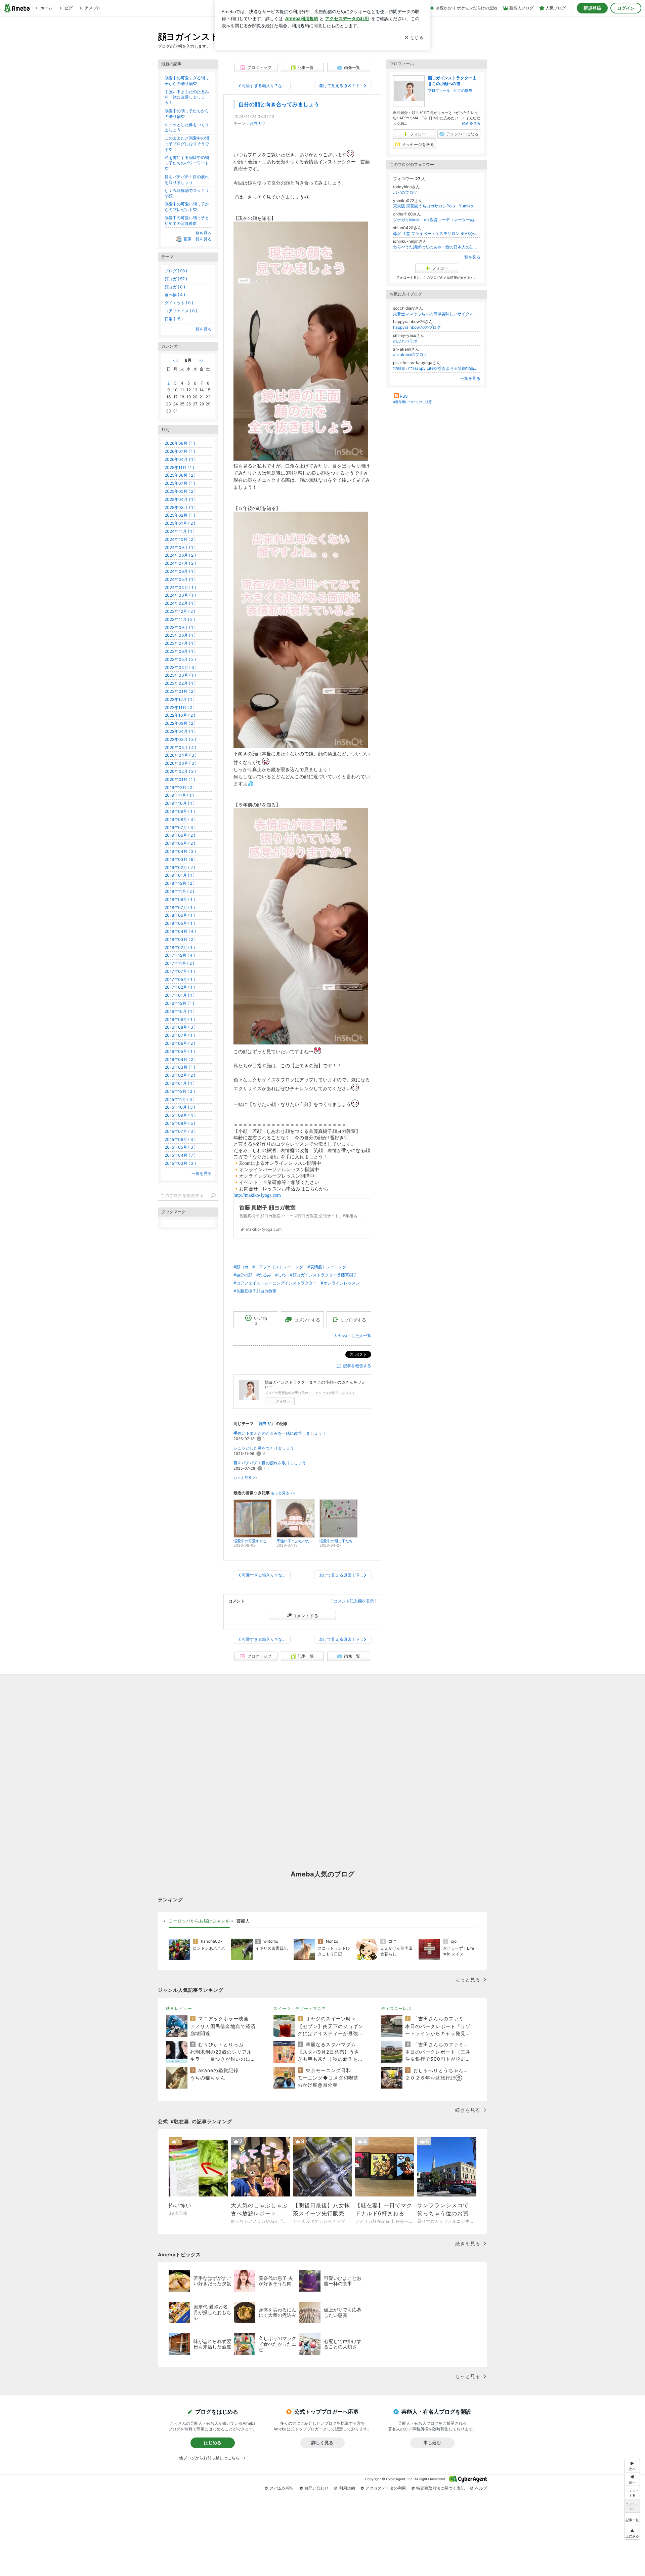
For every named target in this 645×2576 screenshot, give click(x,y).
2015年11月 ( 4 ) (180, 1099)
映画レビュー (179, 2008)
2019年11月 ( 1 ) (179, 795)
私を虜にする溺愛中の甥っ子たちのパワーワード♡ (187, 163)
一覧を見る (470, 257)
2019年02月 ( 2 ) (180, 867)
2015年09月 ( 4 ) (180, 1115)
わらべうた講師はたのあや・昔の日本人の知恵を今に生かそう (437, 247)
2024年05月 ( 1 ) (180, 579)
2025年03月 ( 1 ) (180, 507)
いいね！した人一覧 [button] (353, 1335)
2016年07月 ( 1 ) (180, 1035)
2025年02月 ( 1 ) (180, 515)
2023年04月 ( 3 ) (181, 667)
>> (201, 360)
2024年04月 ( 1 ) (180, 587)
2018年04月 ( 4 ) (180, 931)
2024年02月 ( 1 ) (180, 603)
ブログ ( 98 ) (176, 271)
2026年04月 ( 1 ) (180, 459)
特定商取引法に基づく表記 (440, 2488)
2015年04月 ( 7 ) (180, 1155)
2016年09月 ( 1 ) (180, 1019)
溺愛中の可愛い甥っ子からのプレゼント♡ (187, 207)
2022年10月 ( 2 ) (180, 715)
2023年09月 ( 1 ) (180, 627)
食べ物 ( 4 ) (175, 295)
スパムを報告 (282, 2488)
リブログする (353, 1320)
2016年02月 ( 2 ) (180, 1075)
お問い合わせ (316, 2488)
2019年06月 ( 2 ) (180, 835)
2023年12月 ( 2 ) (180, 611)
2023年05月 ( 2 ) (180, 659)
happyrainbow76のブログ (417, 327)
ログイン (626, 8)
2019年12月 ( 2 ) (180, 787)
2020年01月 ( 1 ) (180, 779)
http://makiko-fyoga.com (257, 1195)
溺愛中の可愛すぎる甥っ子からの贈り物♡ (187, 81)
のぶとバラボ (405, 341)
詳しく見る (322, 2443)
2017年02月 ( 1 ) (180, 987)
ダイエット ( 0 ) (179, 303)
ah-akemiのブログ (410, 354)
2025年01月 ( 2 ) (180, 523)
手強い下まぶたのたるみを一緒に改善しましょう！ (280, 1433)
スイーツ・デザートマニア (300, 2008)
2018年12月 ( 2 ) (180, 883)
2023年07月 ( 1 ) (180, 643)
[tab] (199, 1921)
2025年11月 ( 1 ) (179, 467)
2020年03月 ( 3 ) (181, 763)
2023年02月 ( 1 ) (180, 683)
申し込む (432, 2443)
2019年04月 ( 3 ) (180, 851)
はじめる (213, 2443)
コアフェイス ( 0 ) (181, 311)
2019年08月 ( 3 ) (180, 819)
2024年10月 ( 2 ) (180, 539)
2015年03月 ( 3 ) (180, 1163)
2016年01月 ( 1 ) (180, 1083)
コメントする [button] (307, 1320)
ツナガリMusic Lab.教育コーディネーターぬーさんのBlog (437, 220)
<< (175, 360)
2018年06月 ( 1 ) (180, 915)
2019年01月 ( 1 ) (180, 875)
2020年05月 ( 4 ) (180, 747)
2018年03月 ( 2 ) (180, 939)
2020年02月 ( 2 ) (180, 771)
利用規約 (347, 2488)
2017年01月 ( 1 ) (180, 995)
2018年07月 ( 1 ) (180, 907)
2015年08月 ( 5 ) (180, 1123)
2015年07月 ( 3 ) (180, 1131)
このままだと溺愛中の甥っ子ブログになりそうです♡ (187, 144)
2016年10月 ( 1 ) (180, 1011)
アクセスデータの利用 (386, 2488)
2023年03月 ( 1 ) (180, 675)
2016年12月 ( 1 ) (179, 1003)
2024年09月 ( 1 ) (180, 547)
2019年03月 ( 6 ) (180, 859)
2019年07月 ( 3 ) (180, 827)
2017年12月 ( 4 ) (180, 955)
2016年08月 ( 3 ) (180, 1027)
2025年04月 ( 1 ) (180, 499)
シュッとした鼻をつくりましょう (264, 1448)
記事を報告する (357, 1366)
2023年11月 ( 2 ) (180, 619)
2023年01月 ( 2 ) (180, 691)
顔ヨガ (256, 124)
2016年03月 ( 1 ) (180, 1067)
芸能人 (243, 1921)
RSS (404, 396)
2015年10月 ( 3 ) (180, 1107)
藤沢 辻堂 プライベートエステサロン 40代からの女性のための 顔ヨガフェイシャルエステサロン (437, 233)
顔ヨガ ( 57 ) (176, 279)
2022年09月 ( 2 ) (180, 723)
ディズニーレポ (396, 2008)
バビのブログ (405, 192)
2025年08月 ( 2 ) (180, 475)
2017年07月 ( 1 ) (180, 971)
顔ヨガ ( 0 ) (175, 287)
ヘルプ (481, 2488)
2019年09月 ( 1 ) (180, 811)
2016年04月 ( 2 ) (180, 1059)
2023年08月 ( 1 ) (180, 635)
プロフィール (439, 90)
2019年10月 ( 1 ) (180, 803)
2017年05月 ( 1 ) (180, 979)
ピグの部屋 (463, 90)
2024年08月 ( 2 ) (180, 555)
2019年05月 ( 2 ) (180, 843)
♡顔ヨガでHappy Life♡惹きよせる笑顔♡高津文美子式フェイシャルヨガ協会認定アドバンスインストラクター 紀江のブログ (437, 368)
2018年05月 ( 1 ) (180, 923)
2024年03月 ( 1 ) (180, 595)
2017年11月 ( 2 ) (179, 963)
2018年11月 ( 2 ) (179, 891)
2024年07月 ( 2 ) (180, 563)
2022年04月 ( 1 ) (180, 731)
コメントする (305, 1616)
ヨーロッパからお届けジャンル (199, 1921)
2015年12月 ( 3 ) (180, 1091)
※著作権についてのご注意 (413, 402)
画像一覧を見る (198, 239)
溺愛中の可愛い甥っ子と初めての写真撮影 (187, 221)
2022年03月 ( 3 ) (180, 739)
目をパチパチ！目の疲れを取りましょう (270, 1463)
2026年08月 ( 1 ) (180, 443)
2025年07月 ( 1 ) (180, 483)
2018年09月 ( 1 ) (180, 899)
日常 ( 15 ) (174, 319)
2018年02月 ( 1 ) (180, 947)
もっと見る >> (246, 1478)
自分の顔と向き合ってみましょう (279, 104)
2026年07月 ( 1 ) (180, 451)
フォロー (283, 1401)
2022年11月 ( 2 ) (180, 707)
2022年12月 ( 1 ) (180, 699)
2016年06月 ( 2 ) (180, 1043)
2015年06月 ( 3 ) (180, 1139)
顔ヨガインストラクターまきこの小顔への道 (452, 81)
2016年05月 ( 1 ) (180, 1051)
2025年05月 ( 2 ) (180, 491)
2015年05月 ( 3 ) (180, 1147)
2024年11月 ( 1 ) (180, 531)
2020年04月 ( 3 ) (181, 755)
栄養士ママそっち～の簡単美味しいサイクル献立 (437, 314)
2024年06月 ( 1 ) (180, 571)
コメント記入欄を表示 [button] (354, 1601)
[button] (632, 2533)
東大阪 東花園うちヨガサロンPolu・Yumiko (433, 206)
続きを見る (471, 123)
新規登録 (592, 8)
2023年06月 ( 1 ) (180, 651)
